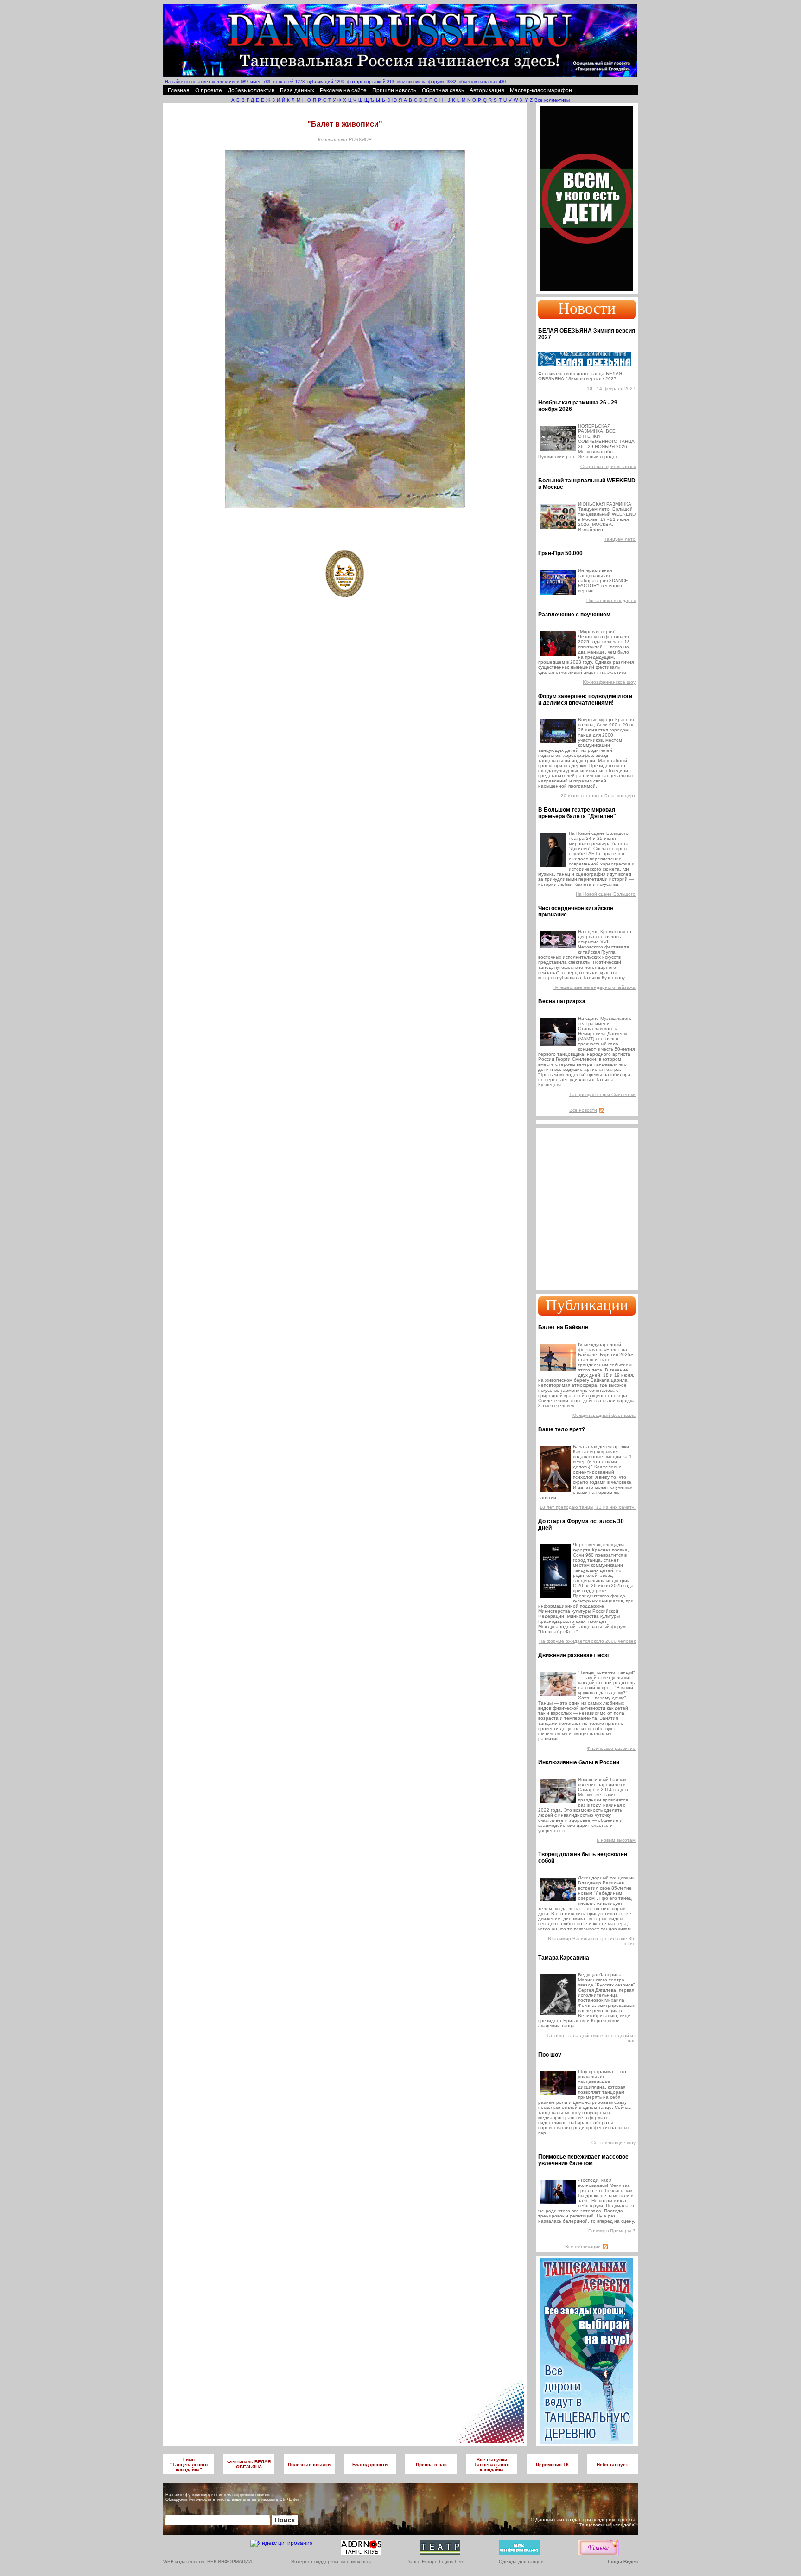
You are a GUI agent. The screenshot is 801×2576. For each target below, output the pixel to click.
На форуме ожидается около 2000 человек (587, 1641)
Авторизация (487, 90)
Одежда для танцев (521, 2561)
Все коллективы (552, 100)
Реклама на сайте (343, 90)
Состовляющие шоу (613, 2143)
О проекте (209, 90)
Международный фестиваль (604, 1415)
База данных (297, 90)
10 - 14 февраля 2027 (611, 388)
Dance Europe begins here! (436, 2561)
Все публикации (583, 2246)
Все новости (583, 1110)
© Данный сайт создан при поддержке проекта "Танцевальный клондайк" (583, 2522)
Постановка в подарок (611, 600)
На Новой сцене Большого (606, 894)
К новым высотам (616, 1840)
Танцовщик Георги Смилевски (602, 1094)
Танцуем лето (620, 539)
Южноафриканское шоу (609, 682)
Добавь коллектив (251, 90)
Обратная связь (443, 90)
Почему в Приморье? (612, 2231)
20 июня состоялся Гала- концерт (598, 796)
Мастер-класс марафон (541, 90)
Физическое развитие (611, 1748)
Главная (179, 90)
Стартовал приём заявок (608, 466)
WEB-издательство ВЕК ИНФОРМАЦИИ (207, 2561)
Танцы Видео (622, 2561)
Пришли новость (394, 90)
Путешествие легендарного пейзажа (594, 987)
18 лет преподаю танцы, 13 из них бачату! (588, 1507)
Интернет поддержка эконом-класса (331, 2561)
